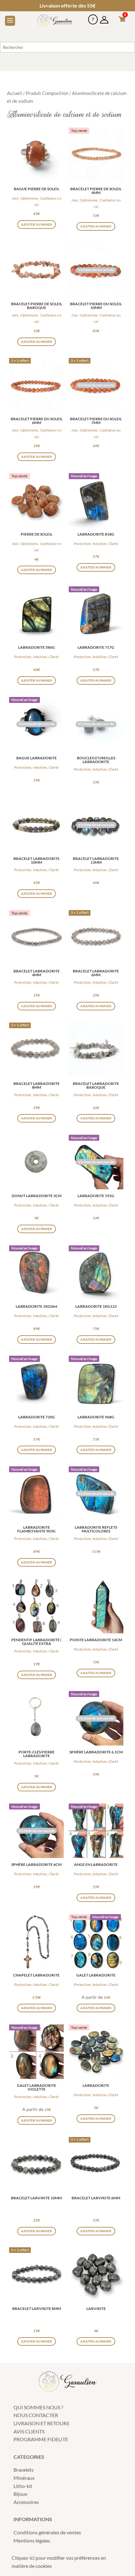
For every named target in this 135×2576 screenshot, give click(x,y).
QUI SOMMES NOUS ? (38, 2407)
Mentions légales (32, 2540)
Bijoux (20, 2494)
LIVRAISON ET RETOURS (41, 2423)
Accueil (14, 93)
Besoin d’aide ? (93, 17)
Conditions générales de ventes (47, 2532)
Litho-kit (23, 2486)
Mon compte (104, 17)
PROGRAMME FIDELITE (41, 2439)
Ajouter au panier (37, 1675)
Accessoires (26, 2502)
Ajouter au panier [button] (37, 224)
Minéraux (24, 2478)
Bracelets (24, 2470)
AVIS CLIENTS (29, 2431)
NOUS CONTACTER (36, 2415)
